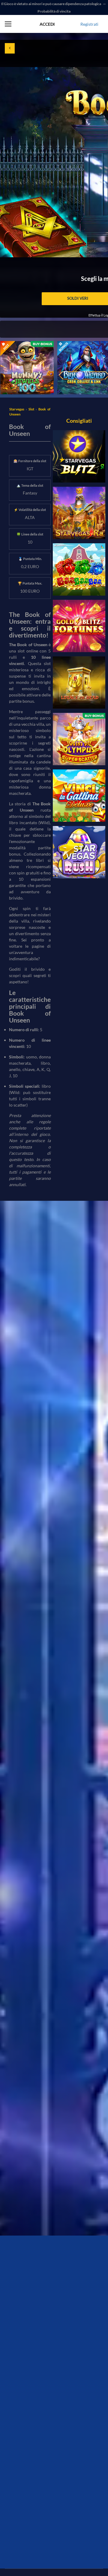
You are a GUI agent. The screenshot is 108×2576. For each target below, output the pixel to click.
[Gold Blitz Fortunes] (79, 626)
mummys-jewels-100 (20, 344)
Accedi (47, 24)
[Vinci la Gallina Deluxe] (79, 796)
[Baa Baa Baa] (79, 569)
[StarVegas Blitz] (79, 456)
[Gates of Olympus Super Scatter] (79, 739)
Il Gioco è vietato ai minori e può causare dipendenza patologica (51, 4)
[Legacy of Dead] (79, 683)
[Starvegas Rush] (79, 852)
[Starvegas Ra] (79, 513)
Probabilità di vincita (54, 11)
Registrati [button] (89, 24)
